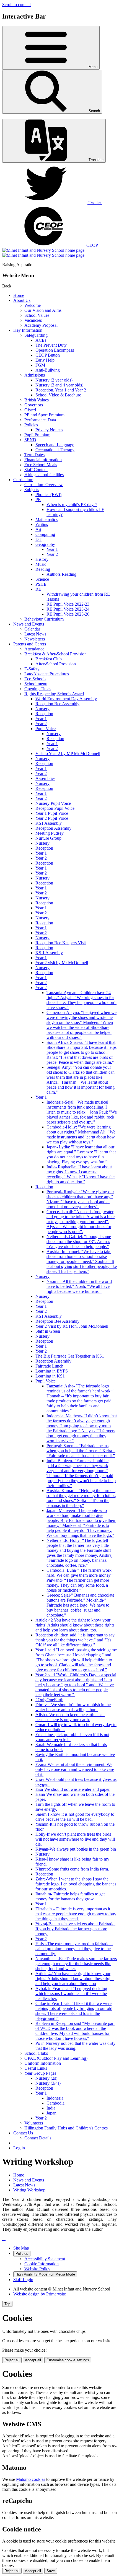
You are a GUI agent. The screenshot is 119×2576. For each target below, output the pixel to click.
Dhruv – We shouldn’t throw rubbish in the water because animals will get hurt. (73, 1707)
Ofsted (30, 410)
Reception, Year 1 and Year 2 (61, 390)
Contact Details (38, 2138)
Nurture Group (48, 838)
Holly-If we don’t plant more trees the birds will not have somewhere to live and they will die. (75, 1839)
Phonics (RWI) (48, 495)
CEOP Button (48, 355)
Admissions (35, 375)
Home (19, 295)
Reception (44, 714)
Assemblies (45, 778)
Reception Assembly (53, 828)
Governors (34, 405)
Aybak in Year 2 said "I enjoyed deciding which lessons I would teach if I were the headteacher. (71, 1993)
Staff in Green (48, 1331)
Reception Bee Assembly (57, 704)
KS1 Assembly (49, 823)
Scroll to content (16, 5)
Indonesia (55, 2098)
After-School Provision (56, 664)
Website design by (40, 2294)
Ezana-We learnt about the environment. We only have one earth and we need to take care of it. (75, 1769)
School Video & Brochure (58, 395)
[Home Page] (43, 253)
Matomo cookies (31, 2479)
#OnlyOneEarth (49, 1700)
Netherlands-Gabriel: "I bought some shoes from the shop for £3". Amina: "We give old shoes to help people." (79, 1242)
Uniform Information (43, 2063)
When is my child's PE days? (72, 504)
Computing (45, 534)
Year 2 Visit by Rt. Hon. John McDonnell (72, 1326)
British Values (37, 400)
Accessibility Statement (45, 2259)
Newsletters (35, 639)
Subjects (32, 490)
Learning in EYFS (52, 1371)
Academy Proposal (41, 325)
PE (38, 500)
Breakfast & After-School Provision (55, 654)
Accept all (33, 2360)
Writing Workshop (29, 2190)
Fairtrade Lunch (49, 1366)
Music (41, 564)
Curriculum (23, 480)
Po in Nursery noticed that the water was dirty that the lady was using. (75, 2046)
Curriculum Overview (44, 485)
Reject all (12, 2360)
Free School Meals (41, 465)
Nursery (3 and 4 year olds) (59, 385)
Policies (31, 425)
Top (7, 2304)
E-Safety (32, 669)
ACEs (41, 340)
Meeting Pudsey (50, 833)
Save (51, 2571)
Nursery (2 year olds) (54, 380)
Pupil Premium (37, 435)
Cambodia (55, 2103)
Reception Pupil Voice (55, 808)
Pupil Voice (46, 729)
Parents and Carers (30, 644)
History (42, 559)
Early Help (45, 360)
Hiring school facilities (44, 475)
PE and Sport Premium (44, 415)
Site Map (21, 2248)
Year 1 (52, 549)
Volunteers (34, 2123)
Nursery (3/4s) (48, 2083)
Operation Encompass (55, 350)
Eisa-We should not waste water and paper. (73, 1789)
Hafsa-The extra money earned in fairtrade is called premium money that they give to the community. (74, 1949)
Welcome (33, 305)
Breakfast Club (49, 659)
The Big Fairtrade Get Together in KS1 (70, 1356)
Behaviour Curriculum (44, 619)
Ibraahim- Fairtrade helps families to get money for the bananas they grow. (70, 1896)
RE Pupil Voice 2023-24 (68, 609)
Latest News (35, 634)
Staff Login (23, 2280)
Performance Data (40, 420)
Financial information (43, 460)
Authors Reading (61, 574)
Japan (51, 2113)
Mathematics (46, 519)
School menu (36, 684)
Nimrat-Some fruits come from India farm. (72, 1869)
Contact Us (23, 2133)
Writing (42, 524)
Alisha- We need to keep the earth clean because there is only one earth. (70, 1717)
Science (42, 579)
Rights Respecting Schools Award (54, 694)
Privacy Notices (49, 430)
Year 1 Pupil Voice (52, 813)
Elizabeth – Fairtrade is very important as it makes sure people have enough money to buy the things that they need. (76, 1914)
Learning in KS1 (50, 1376)
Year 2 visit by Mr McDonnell (62, 963)
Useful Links (36, 2068)
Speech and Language (55, 445)
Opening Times (38, 689)
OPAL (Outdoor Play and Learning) (56, 2058)
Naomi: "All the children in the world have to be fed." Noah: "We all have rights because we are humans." (79, 1286)
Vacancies (33, 320)
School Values (37, 315)
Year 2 (52, 554)
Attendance (34, 649)
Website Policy (37, 2269)
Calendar (32, 629)
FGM (40, 365)
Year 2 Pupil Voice (52, 818)
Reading (43, 569)
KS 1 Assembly (49, 953)
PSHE (41, 584)
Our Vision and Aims (43, 310)
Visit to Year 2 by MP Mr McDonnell (68, 753)
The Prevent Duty (51, 345)
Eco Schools (35, 679)
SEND (30, 440)
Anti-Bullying (48, 370)
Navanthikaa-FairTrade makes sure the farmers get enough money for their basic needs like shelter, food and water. (76, 1964)
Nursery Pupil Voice (53, 803)
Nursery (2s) (46, 2078)
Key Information (28, 330)
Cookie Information (42, 2264)
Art (38, 529)
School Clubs (36, 2053)
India (51, 2108)
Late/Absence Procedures (47, 674)
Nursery (42, 709)
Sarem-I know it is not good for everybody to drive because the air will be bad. (75, 1817)
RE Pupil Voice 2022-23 (68, 604)
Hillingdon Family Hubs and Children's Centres (66, 2128)
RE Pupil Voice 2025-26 (68, 614)
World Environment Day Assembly (66, 699)
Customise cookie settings (68, 2360)
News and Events (29, 624)
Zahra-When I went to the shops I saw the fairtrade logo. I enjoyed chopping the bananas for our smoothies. (76, 1884)
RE (38, 589)
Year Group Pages (40, 2073)
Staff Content (36, 470)
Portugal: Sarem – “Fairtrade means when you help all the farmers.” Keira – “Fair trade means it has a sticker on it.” (81, 1451)
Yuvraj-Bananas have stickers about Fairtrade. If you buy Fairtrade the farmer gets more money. (75, 1929)
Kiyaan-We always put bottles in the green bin (76, 1849)
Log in (19, 2148)
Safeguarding (36, 335)
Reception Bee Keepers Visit (61, 943)
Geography (45, 544)
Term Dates (34, 455)
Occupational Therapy (55, 450)
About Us (22, 300)
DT (38, 539)
